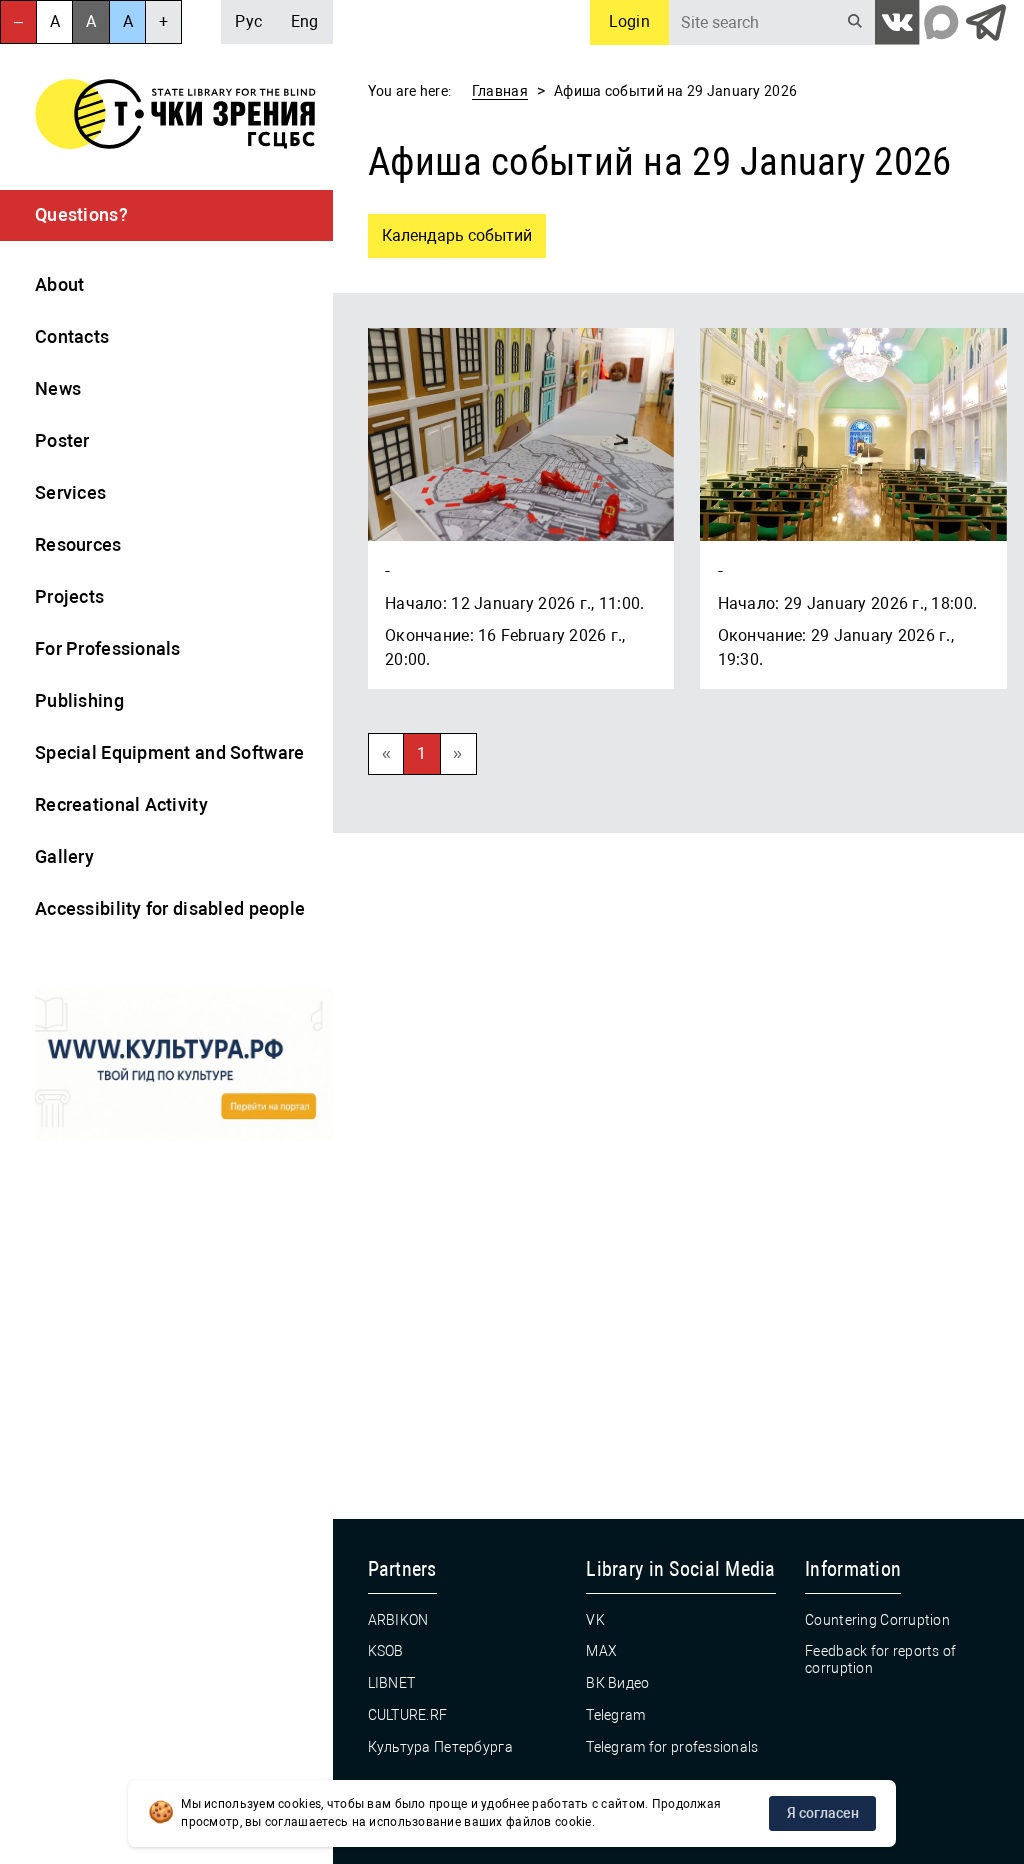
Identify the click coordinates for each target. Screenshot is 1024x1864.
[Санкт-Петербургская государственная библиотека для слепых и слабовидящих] (175, 117)
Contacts (72, 336)
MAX (601, 1651)
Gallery (64, 856)
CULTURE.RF (408, 1715)
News (58, 388)
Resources (78, 544)
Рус (248, 21)
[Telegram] (985, 22)
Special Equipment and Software (169, 752)
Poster (62, 440)
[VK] (897, 22)
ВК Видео (617, 1683)
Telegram (615, 1715)
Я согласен (823, 1813)
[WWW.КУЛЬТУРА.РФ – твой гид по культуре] (184, 1067)
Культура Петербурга (440, 1747)
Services (70, 492)
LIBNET (392, 1683)
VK (595, 1620)
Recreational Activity (121, 804)
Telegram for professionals (672, 1747)
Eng (305, 21)
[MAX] (941, 22)
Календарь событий (450, 229)
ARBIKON (398, 1620)
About (59, 284)
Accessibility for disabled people (170, 908)
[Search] (855, 22)
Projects (69, 596)
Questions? (81, 215)
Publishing (79, 700)
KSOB (386, 1651)
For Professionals (108, 648)
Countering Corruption (877, 1620)
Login (629, 21)
